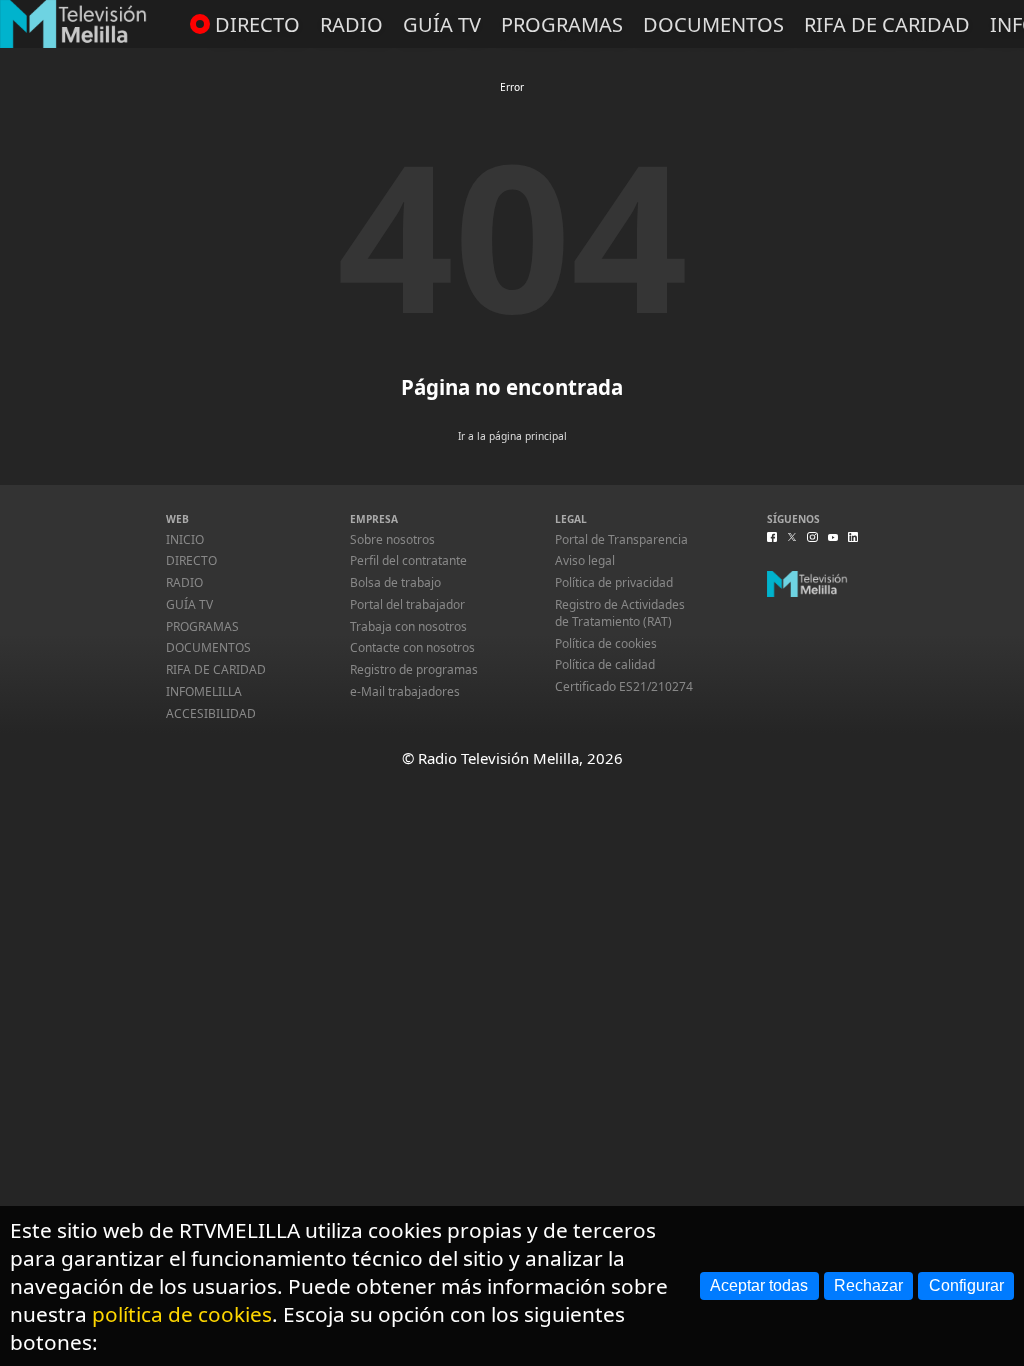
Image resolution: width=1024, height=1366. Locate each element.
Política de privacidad (614, 582)
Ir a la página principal (512, 436)
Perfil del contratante (408, 560)
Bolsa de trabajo (395, 582)
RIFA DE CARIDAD (887, 24)
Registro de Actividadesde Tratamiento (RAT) (620, 613)
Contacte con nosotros (412, 647)
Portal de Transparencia (621, 539)
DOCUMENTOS (713, 24)
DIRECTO (257, 24)
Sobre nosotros (392, 539)
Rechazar (868, 1285)
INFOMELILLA (204, 691)
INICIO (185, 539)
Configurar (966, 1285)
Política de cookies (606, 643)
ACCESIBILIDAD (211, 713)
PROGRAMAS (562, 24)
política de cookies (182, 1314)
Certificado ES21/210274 (624, 686)
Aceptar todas (759, 1285)
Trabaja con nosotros (408, 626)
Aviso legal (585, 560)
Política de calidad (605, 664)
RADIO (351, 24)
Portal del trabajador (407, 604)
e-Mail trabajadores (405, 691)
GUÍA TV (442, 24)
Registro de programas (414, 669)
